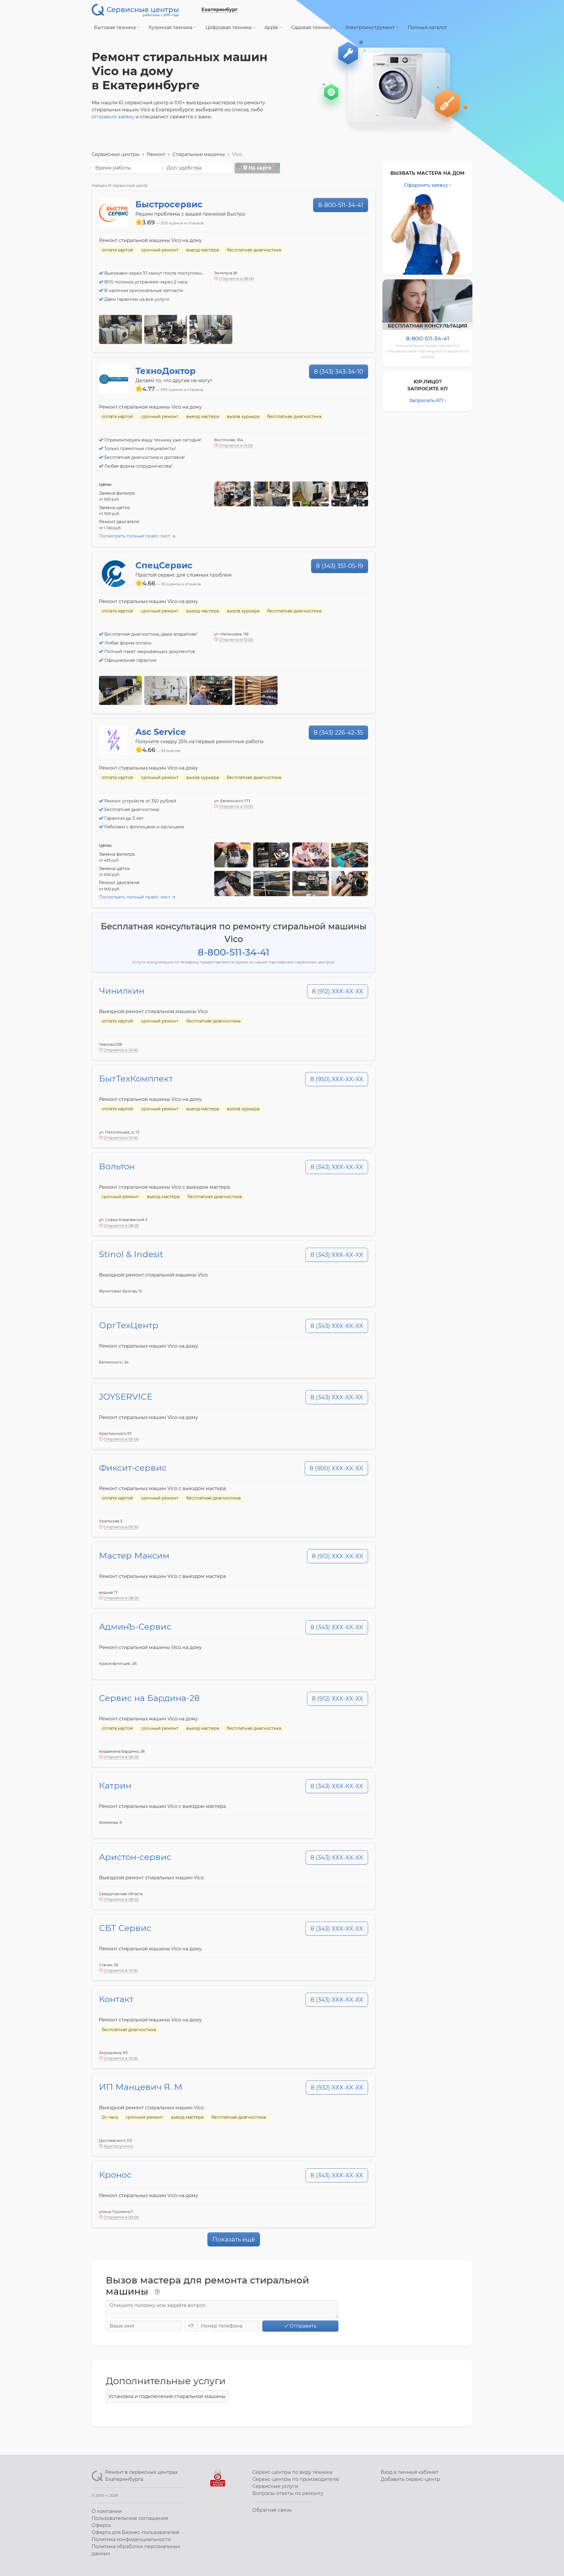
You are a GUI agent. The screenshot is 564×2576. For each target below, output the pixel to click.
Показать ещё (234, 2239)
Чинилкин (122, 991)
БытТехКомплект (136, 1078)
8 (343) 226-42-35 (338, 733)
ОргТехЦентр (129, 1325)
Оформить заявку (426, 185)
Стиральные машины (199, 154)
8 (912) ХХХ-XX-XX (338, 991)
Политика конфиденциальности (131, 2539)
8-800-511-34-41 (341, 205)
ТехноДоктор (166, 371)
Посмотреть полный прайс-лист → (137, 536)
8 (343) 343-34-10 (339, 372)
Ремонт (156, 154)
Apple (272, 27)
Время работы (113, 168)
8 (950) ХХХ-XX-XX (337, 1079)
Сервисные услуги (275, 2486)
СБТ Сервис (125, 1928)
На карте (259, 168)
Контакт (116, 1999)
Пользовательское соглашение (130, 2518)
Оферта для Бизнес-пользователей (135, 2532)
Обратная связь (272, 2510)
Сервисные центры (116, 154)
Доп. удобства (184, 168)
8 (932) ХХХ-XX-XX (337, 2088)
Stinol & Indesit (131, 1254)
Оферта (101, 2525)
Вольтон (117, 1166)
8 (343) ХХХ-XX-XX (337, 1167)
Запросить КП (426, 400)
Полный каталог (428, 27)
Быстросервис (169, 204)
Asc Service (161, 732)
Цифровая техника (229, 27)
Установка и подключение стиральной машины (167, 2396)
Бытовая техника (115, 27)
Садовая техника (312, 27)
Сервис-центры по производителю (296, 2479)
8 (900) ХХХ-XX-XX (336, 1468)
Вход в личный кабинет (410, 2472)
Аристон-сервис (135, 1857)
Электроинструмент (370, 27)
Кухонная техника (171, 27)
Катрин (115, 1785)
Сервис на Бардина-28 (149, 1698)
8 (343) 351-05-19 (340, 566)
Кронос (115, 2175)
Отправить (302, 2326)
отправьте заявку (113, 117)
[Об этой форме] (157, 2292)
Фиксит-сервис (133, 1468)
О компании (107, 2511)
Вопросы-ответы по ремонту (288, 2493)
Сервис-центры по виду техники (292, 2472)
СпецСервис (164, 565)
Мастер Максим (134, 1555)
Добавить (410, 2479)
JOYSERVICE (126, 1397)
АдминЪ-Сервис (135, 1627)
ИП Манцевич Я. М (141, 2087)
